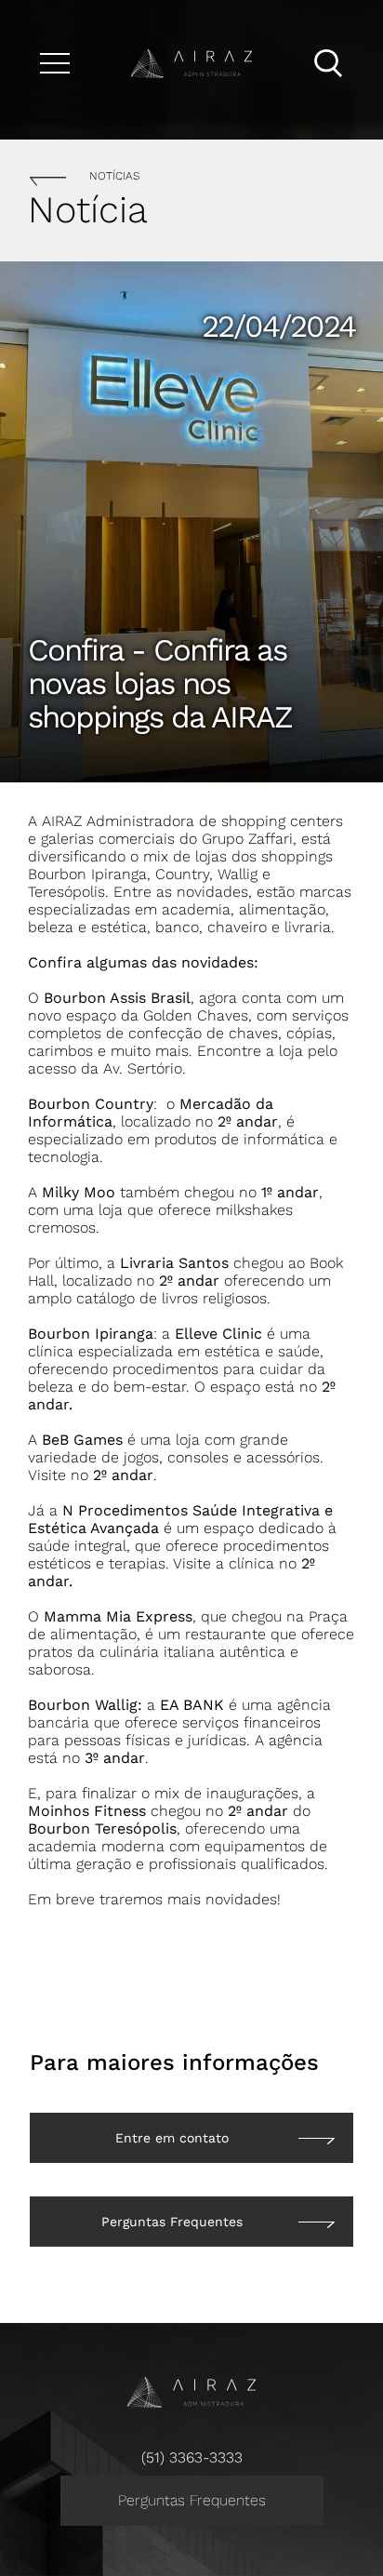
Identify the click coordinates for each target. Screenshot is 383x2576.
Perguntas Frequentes (192, 2500)
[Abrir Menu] (55, 63)
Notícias (114, 176)
